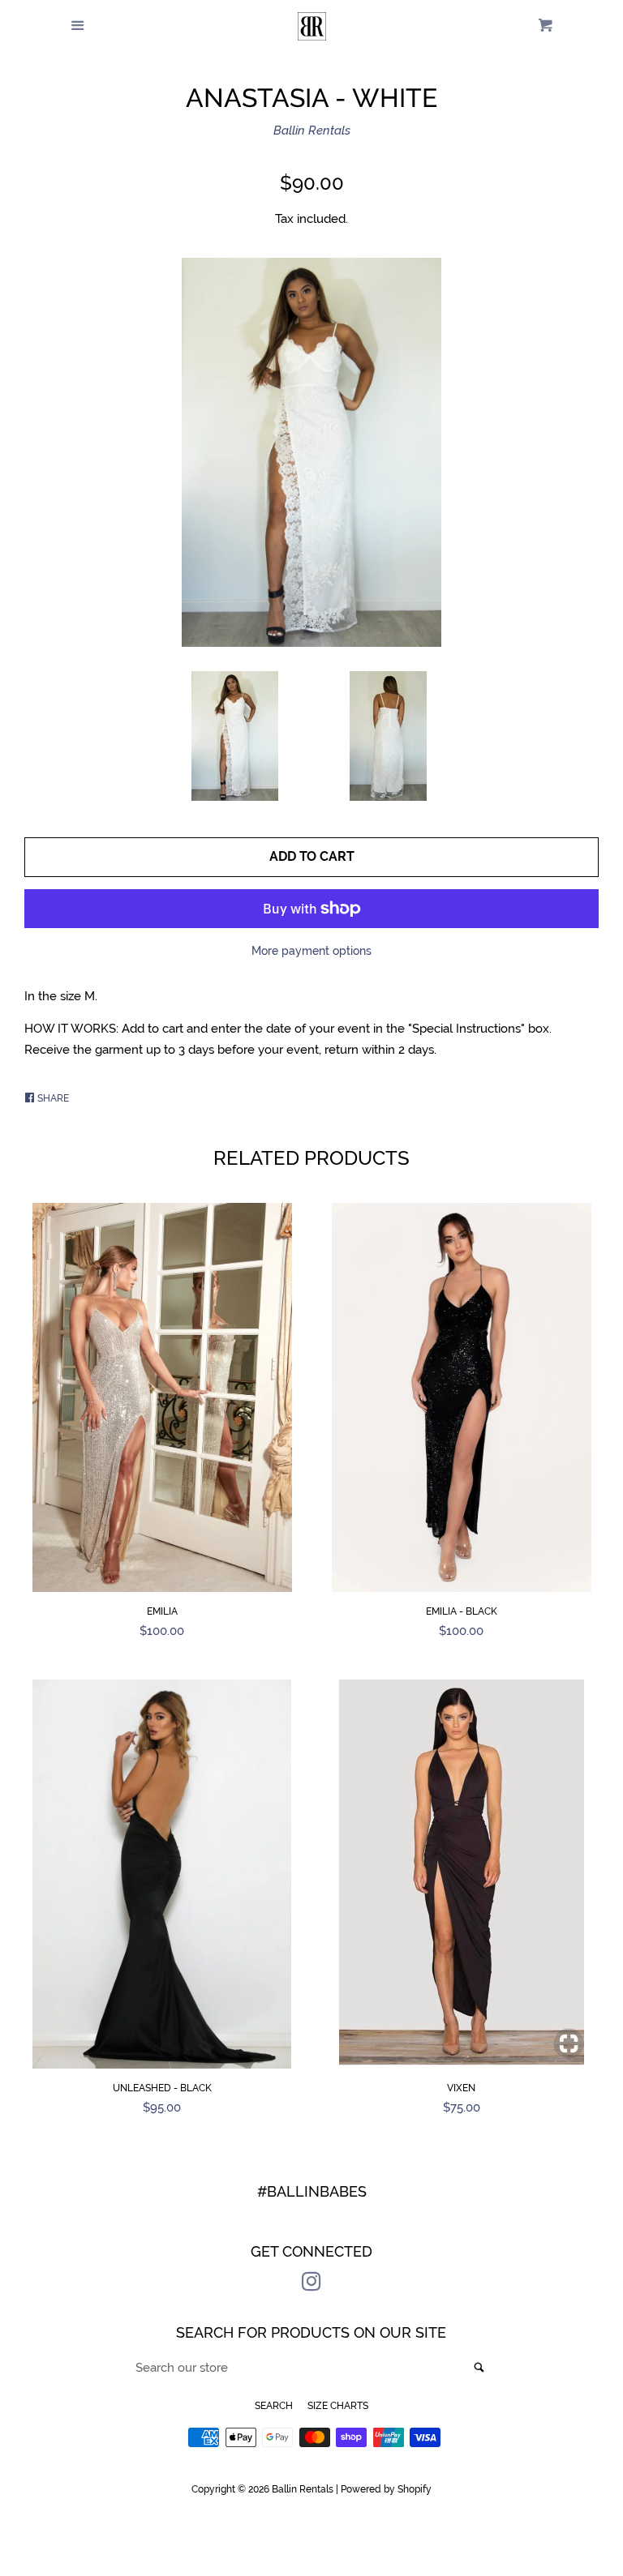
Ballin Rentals (312, 131)
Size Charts (338, 2406)
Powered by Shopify (386, 2489)
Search (274, 2406)
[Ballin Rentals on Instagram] (311, 2285)
